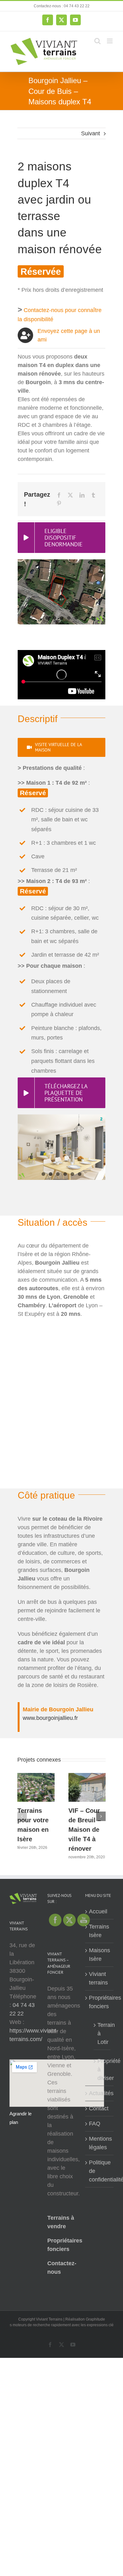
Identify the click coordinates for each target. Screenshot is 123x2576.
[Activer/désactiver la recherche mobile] (97, 41)
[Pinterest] (59, 503)
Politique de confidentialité (100, 2171)
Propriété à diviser (102, 2070)
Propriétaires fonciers (100, 2002)
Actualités (100, 2093)
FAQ (95, 2124)
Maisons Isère (100, 1955)
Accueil (98, 1911)
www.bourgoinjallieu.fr (50, 1718)
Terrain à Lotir (102, 2033)
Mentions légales (100, 2143)
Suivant (91, 133)
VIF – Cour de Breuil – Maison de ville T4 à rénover (85, 1830)
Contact (99, 2108)
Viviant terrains (98, 1978)
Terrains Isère (99, 1931)
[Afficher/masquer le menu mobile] (110, 41)
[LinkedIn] (82, 495)
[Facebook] (59, 495)
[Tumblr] (93, 495)
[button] (22, 1816)
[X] (70, 495)
